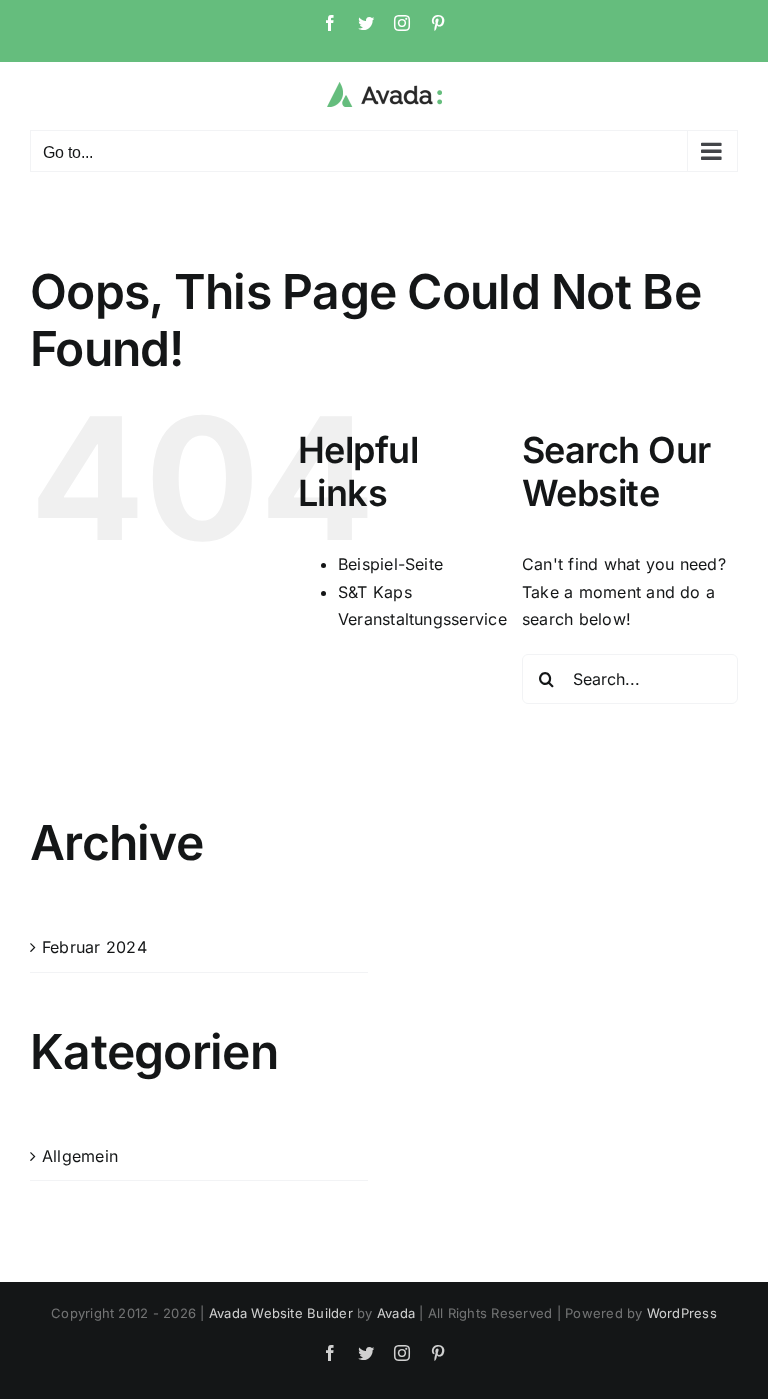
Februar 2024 (94, 947)
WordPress (682, 1313)
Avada (396, 1313)
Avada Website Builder (281, 1313)
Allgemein (80, 1156)
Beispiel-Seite (390, 564)
